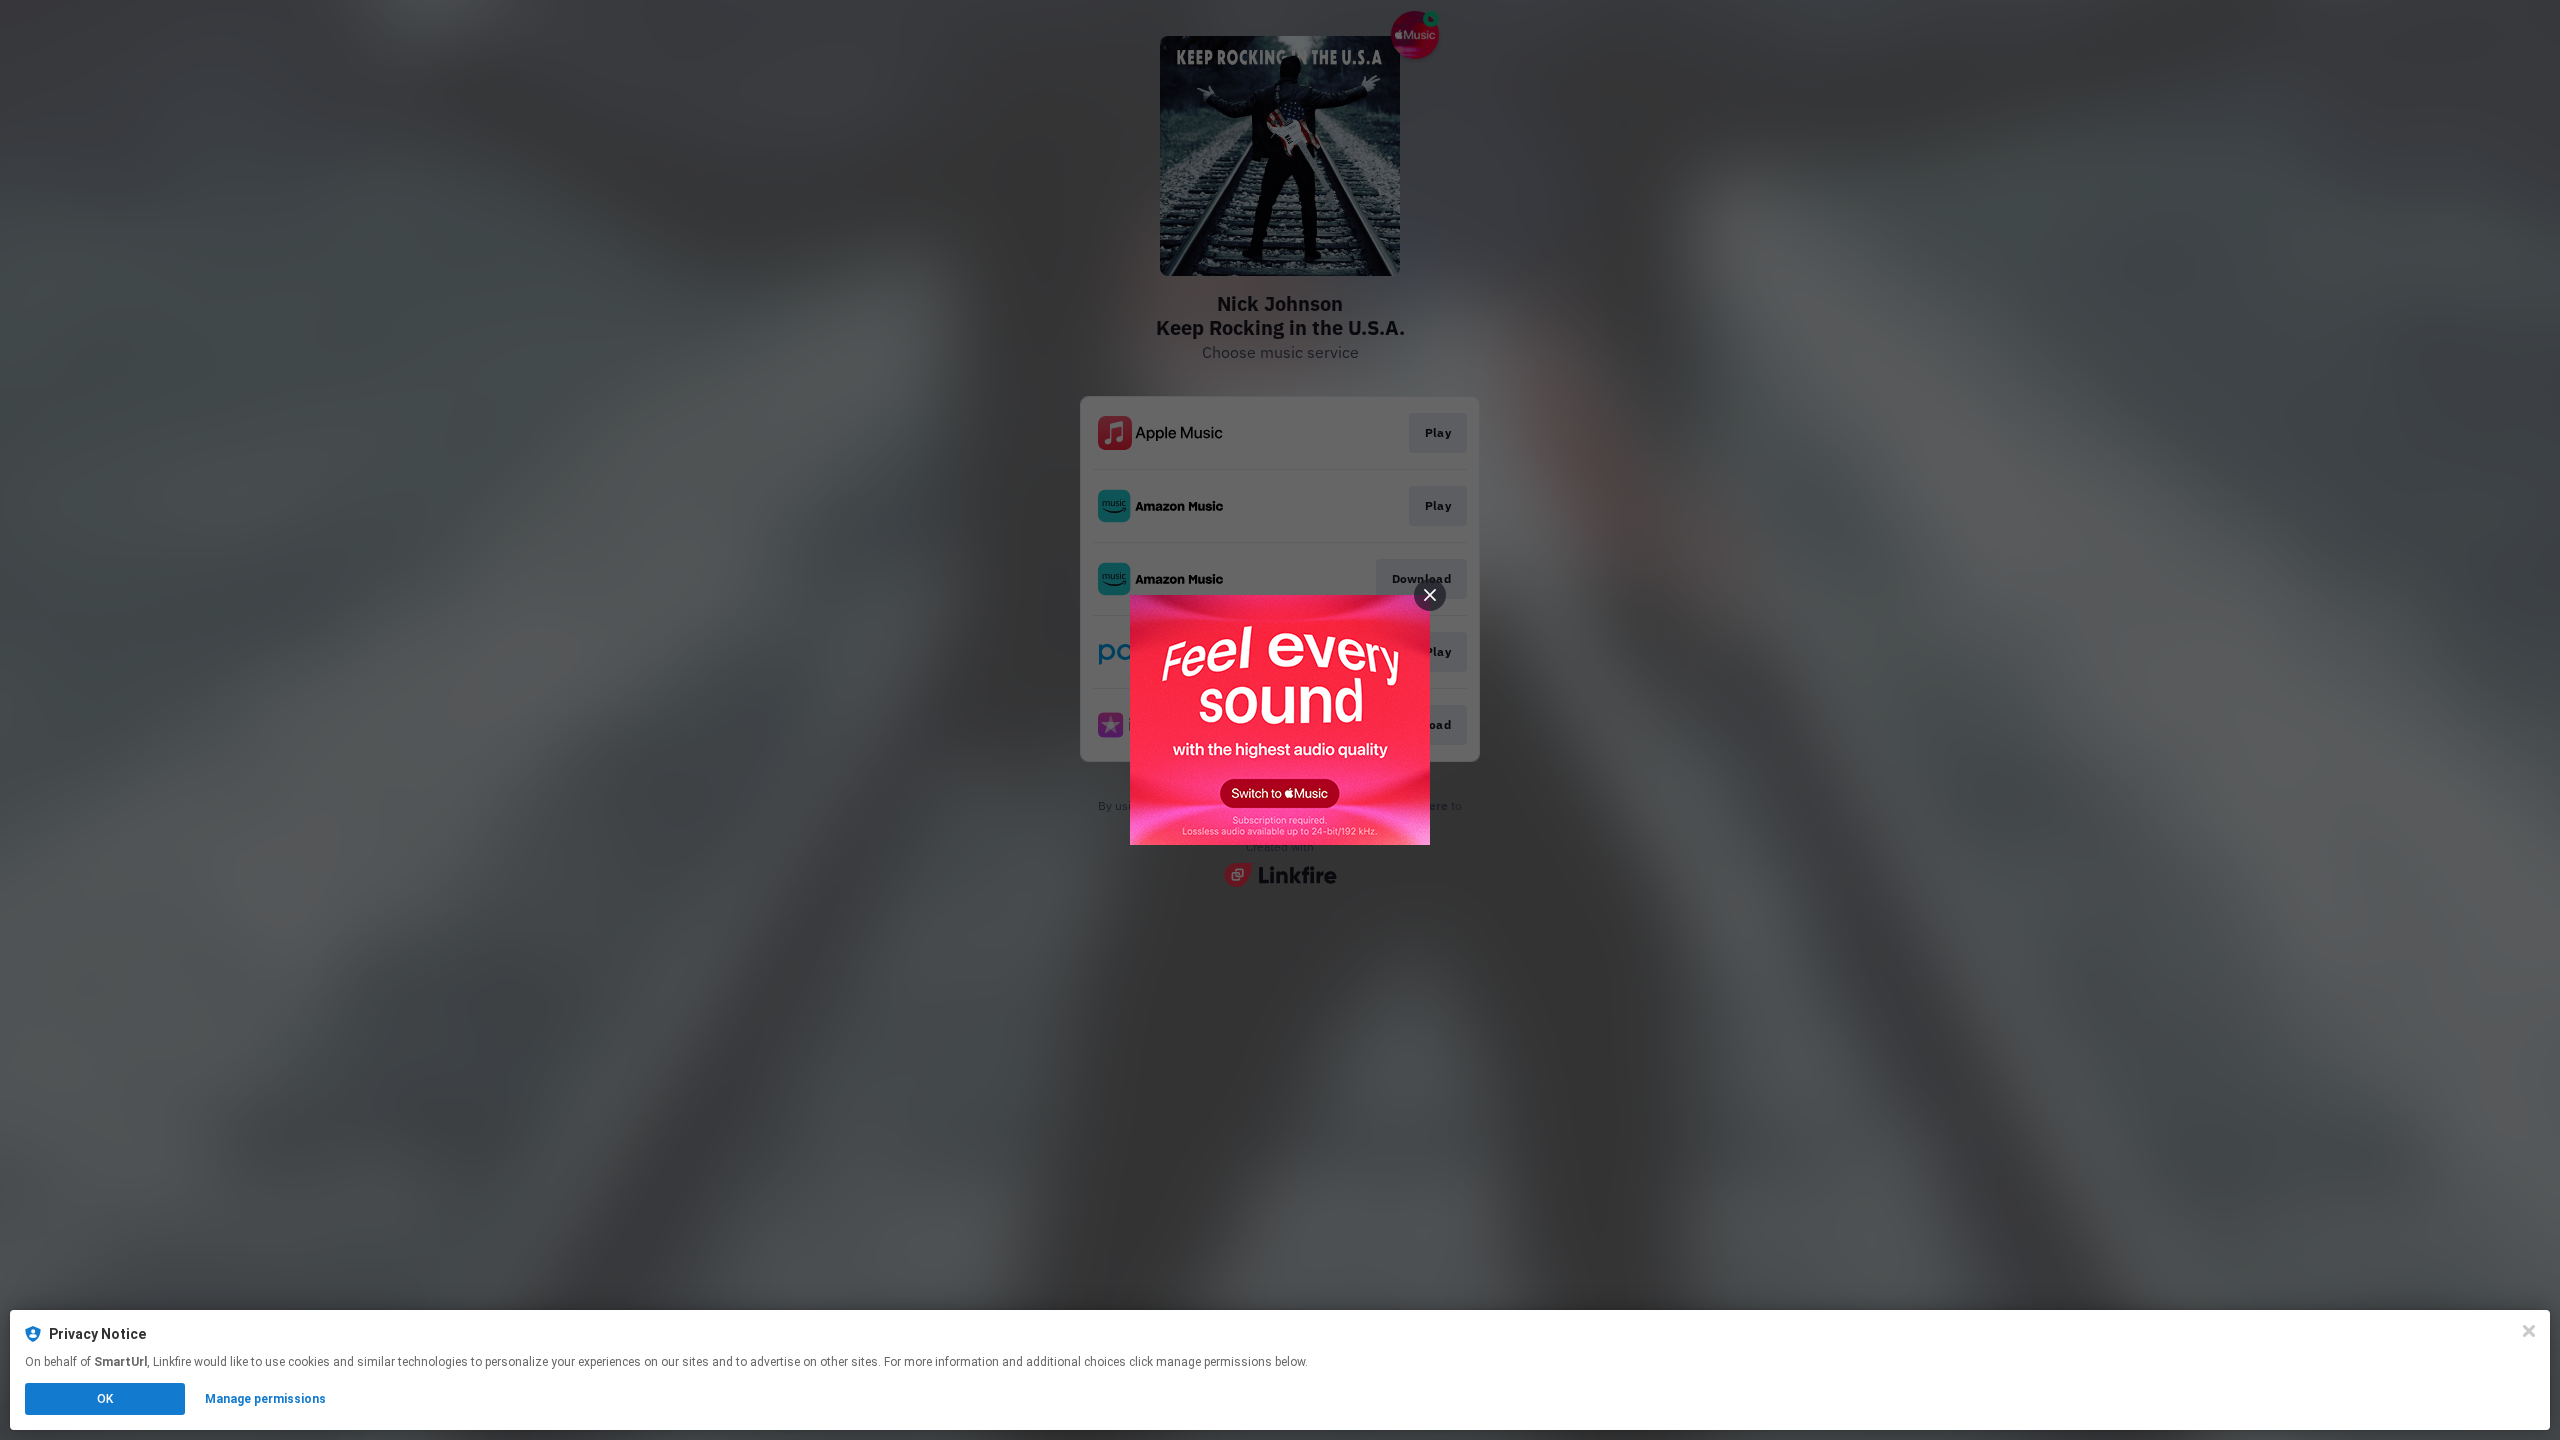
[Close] (2529, 1331)
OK (105, 1399)
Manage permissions (265, 1399)
